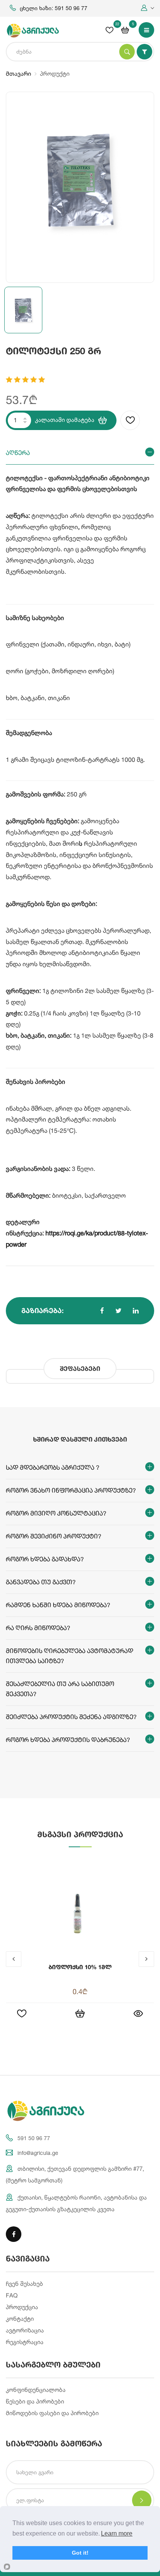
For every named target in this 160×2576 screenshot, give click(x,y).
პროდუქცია (22, 2307)
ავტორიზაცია (25, 2330)
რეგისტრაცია (25, 2342)
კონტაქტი (20, 2319)
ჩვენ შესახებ (24, 2284)
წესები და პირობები (35, 2401)
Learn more (117, 2533)
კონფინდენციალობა (36, 2390)
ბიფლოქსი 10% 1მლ (80, 1967)
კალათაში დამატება (65, 420)
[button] (148, 8)
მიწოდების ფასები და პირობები (52, 2413)
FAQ (12, 2295)
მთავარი (18, 74)
